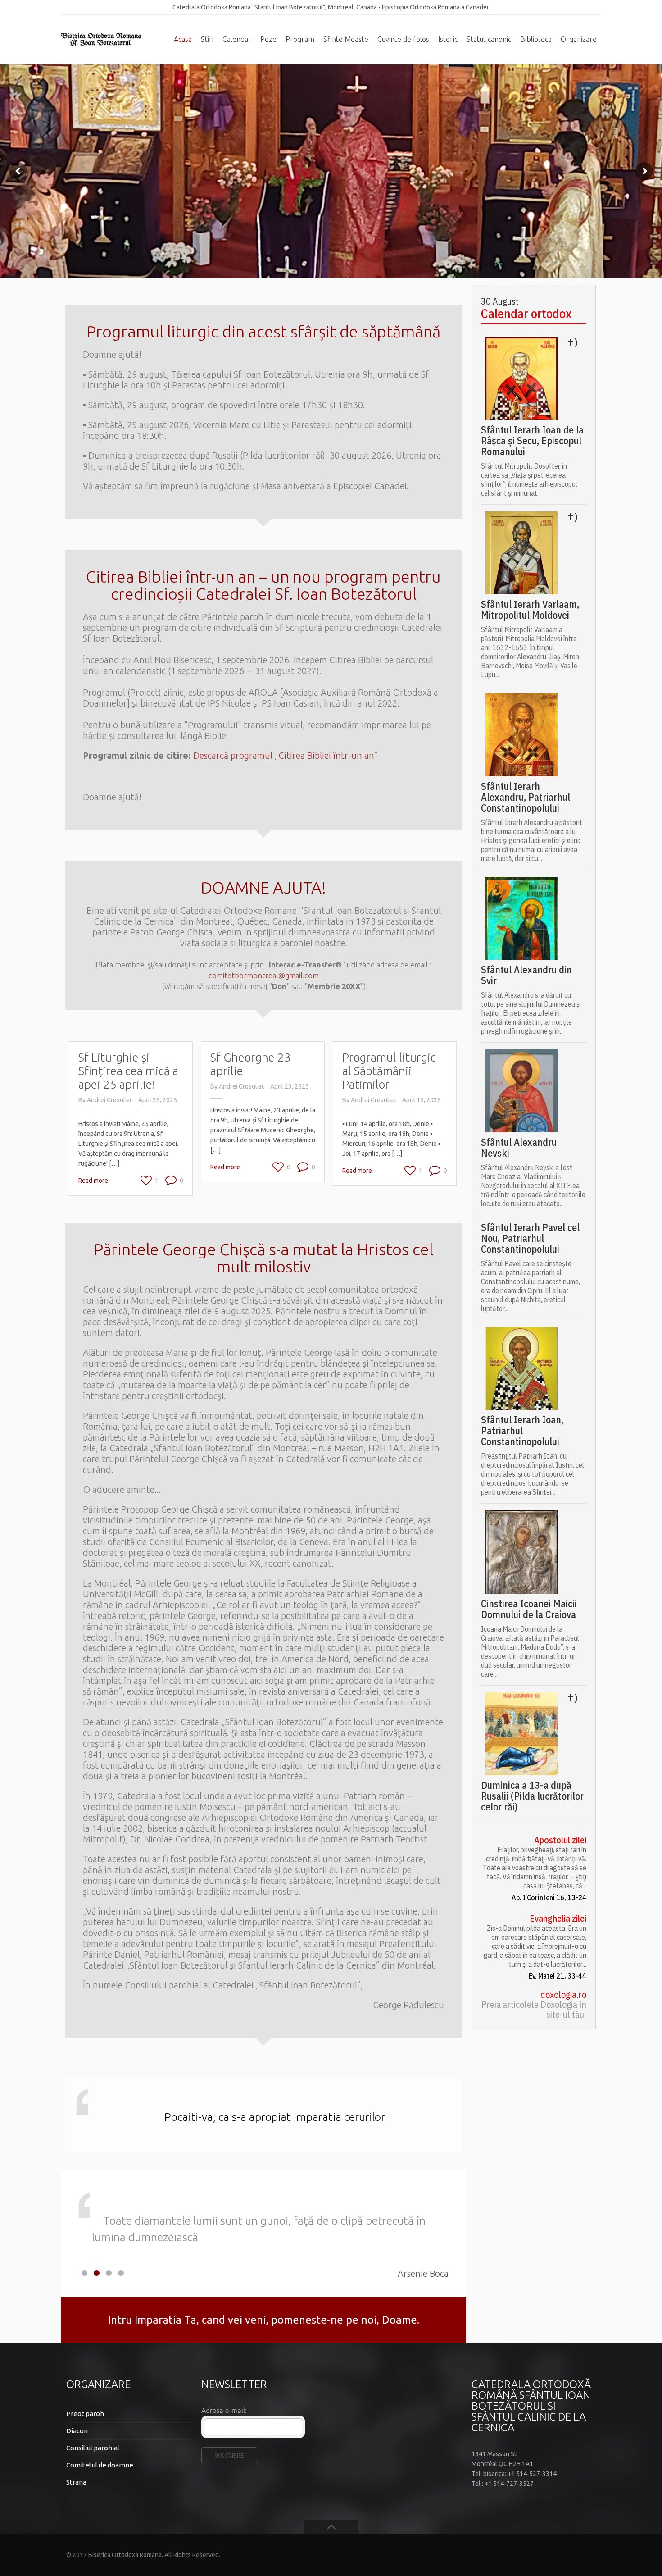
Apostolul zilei (560, 1840)
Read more (93, 1181)
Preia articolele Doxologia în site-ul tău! (534, 2010)
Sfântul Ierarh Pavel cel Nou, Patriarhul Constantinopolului (530, 1238)
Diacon (77, 2431)
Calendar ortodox (526, 314)
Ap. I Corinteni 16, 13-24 (549, 1897)
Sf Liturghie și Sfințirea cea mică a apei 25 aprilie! (128, 1071)
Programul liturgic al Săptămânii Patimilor (389, 1071)
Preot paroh (85, 2414)
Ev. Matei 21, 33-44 (558, 1976)
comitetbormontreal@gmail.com (264, 975)
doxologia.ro (563, 1995)
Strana (76, 2482)
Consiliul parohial (93, 2448)
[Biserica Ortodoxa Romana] (101, 40)
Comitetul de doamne (100, 2465)
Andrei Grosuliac (110, 1100)
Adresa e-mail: (224, 2410)
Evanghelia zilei (558, 1919)
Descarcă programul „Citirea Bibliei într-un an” (286, 755)
